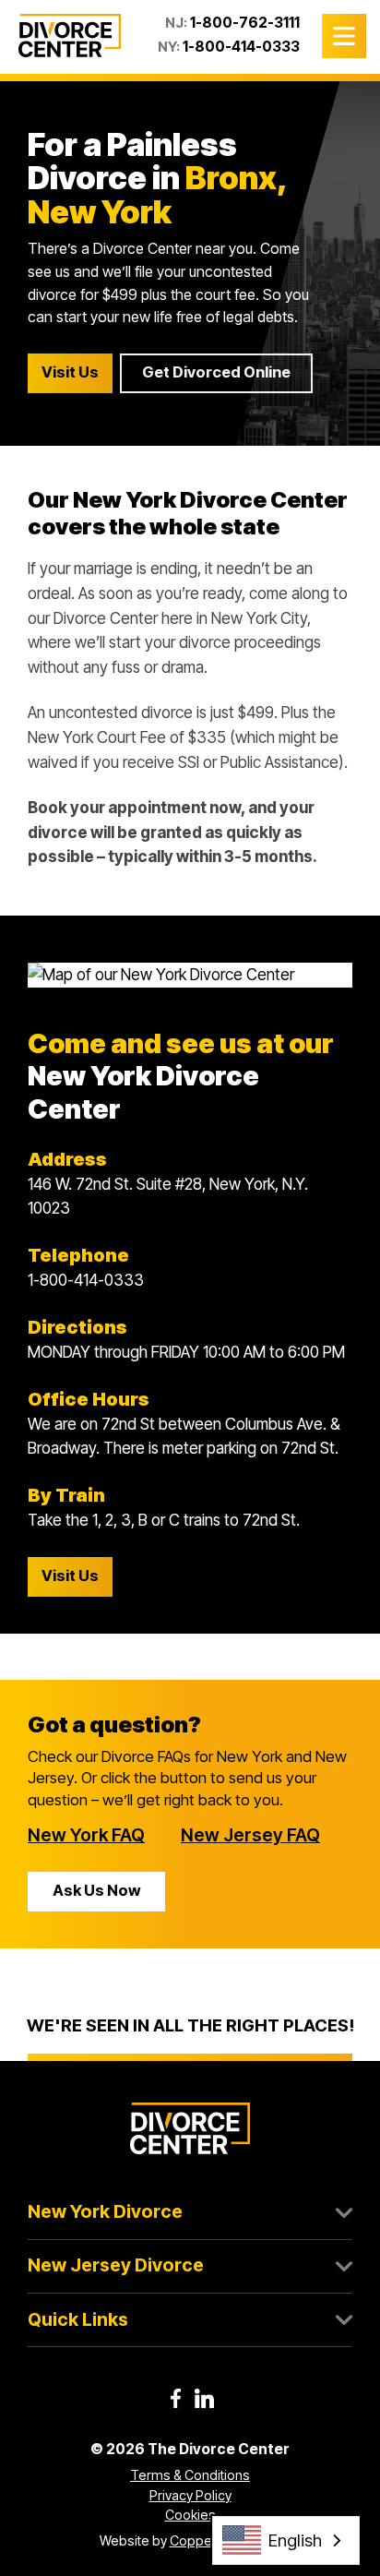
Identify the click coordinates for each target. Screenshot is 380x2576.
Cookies (190, 2515)
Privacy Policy (190, 2495)
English (295, 2540)
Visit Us (70, 372)
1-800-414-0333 (241, 47)
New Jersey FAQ (250, 1835)
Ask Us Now (96, 1890)
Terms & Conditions (190, 2475)
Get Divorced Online (216, 372)
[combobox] (286, 2540)
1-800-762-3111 (245, 23)
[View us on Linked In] (204, 2398)
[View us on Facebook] (176, 2398)
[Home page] (70, 36)
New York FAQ (86, 1835)
